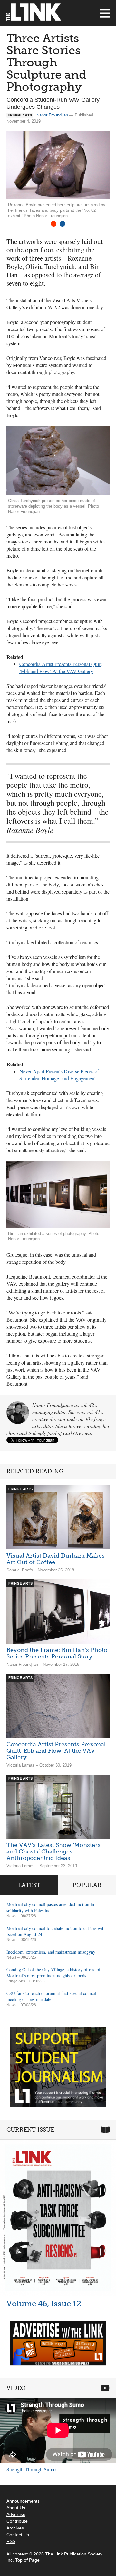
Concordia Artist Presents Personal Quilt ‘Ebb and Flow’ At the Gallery (60, 668)
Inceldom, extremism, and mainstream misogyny (51, 1952)
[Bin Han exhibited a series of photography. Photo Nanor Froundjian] (58, 1194)
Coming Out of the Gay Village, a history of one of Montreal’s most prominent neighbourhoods (53, 1973)
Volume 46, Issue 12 (44, 2303)
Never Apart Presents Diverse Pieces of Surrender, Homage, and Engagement (59, 1075)
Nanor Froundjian (52, 115)
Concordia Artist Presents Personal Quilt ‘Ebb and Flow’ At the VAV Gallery (56, 1751)
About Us (16, 2508)
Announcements (23, 2501)
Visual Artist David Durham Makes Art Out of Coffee (56, 1559)
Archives (15, 2528)
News (11, 1916)
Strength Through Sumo (31, 2469)
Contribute (17, 2521)
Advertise (16, 2514)
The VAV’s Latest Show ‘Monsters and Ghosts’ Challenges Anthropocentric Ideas (53, 1852)
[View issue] (58, 2218)
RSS (11, 2541)
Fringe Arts (16, 1981)
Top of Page (27, 2560)
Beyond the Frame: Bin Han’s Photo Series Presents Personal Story (57, 1653)
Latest (29, 1885)
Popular (87, 1885)
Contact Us (18, 2535)
